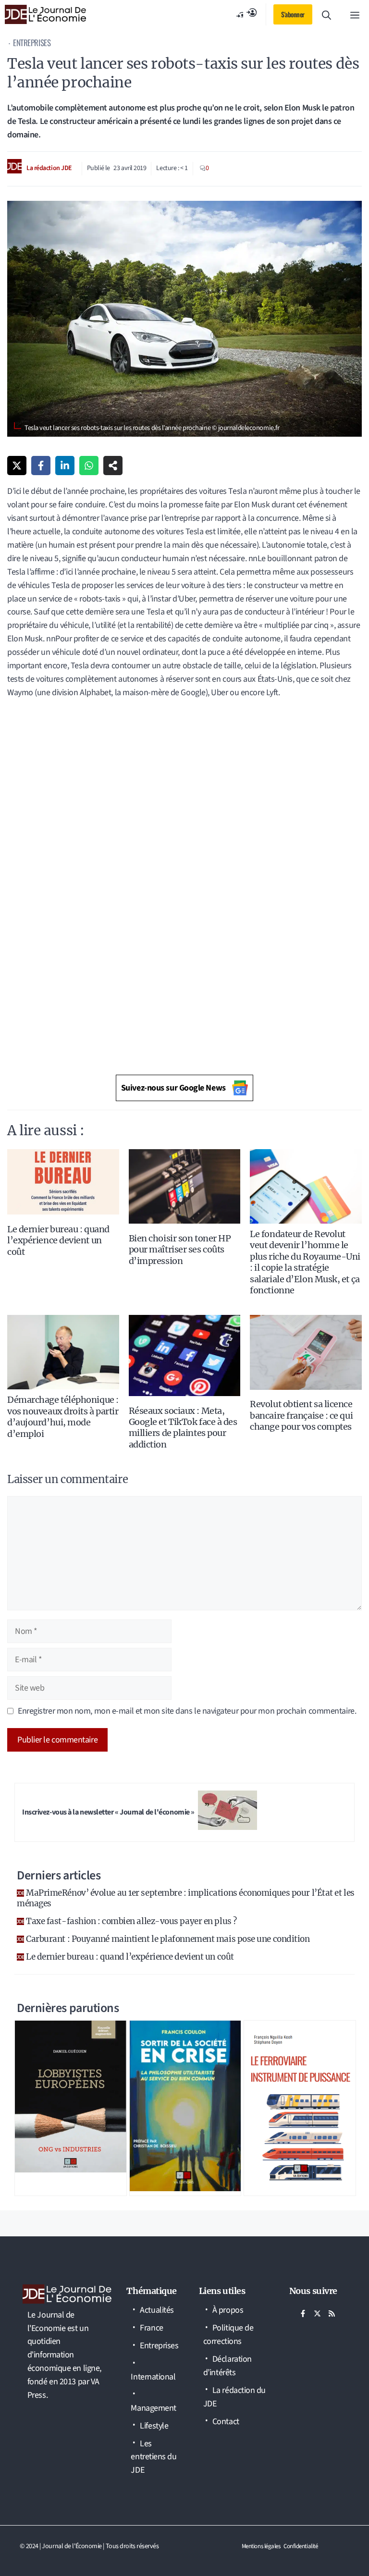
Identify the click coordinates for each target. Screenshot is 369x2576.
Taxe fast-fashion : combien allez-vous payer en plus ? (131, 1921)
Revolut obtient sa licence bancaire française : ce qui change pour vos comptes (301, 1415)
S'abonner (293, 14)
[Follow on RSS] (332, 2313)
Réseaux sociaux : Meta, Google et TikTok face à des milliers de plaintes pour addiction (183, 1428)
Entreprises (32, 43)
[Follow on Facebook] (303, 2313)
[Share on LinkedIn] (65, 466)
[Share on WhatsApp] (89, 466)
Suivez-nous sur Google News (173, 1088)
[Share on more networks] (113, 466)
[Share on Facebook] (41, 466)
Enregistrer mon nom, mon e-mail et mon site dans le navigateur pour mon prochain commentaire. (187, 1711)
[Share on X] (17, 466)
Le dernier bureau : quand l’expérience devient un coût (58, 1240)
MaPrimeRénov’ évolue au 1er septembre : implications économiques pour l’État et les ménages (186, 1898)
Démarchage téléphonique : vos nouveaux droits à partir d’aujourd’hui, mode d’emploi (63, 1417)
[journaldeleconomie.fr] (45, 14)
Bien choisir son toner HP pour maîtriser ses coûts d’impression (180, 1250)
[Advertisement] (184, 777)
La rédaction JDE (49, 168)
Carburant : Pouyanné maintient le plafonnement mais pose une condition (168, 1939)
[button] (326, 14)
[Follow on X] (318, 2313)
